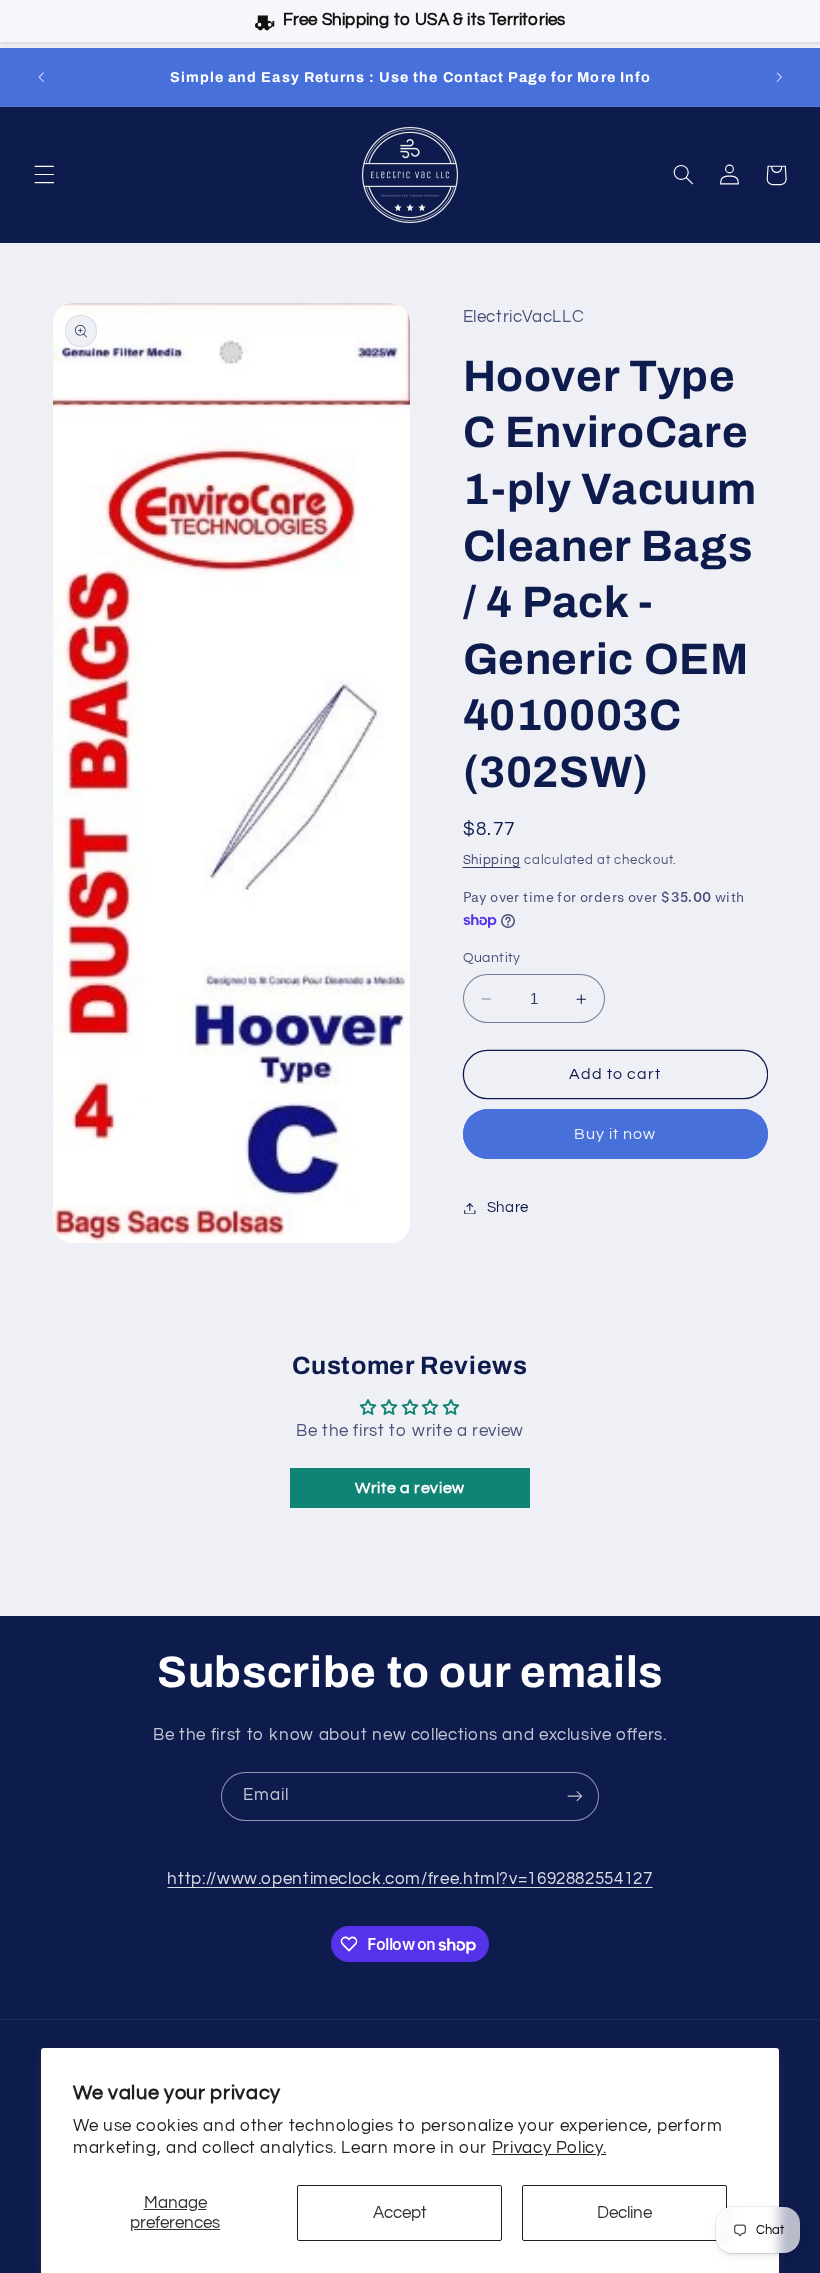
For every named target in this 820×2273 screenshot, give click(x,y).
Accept (400, 2213)
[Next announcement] (779, 77)
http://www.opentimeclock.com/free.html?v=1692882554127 (409, 1879)
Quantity (492, 958)
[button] (44, 175)
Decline (624, 2213)
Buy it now (615, 1134)
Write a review (410, 1488)
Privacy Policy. (549, 2148)
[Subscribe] (575, 1796)
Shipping (492, 860)
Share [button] (508, 1207)
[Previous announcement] (41, 77)
